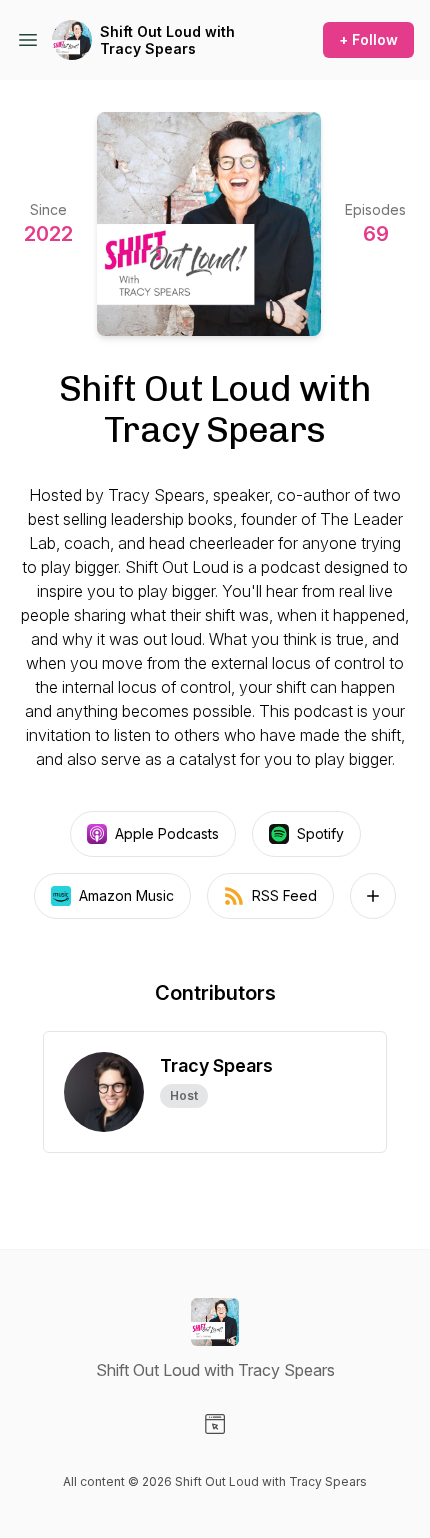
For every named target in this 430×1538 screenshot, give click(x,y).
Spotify (320, 833)
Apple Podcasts (167, 833)
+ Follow (368, 39)
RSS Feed (284, 895)
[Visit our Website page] (215, 1424)
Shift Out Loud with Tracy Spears (167, 40)
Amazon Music (126, 895)
